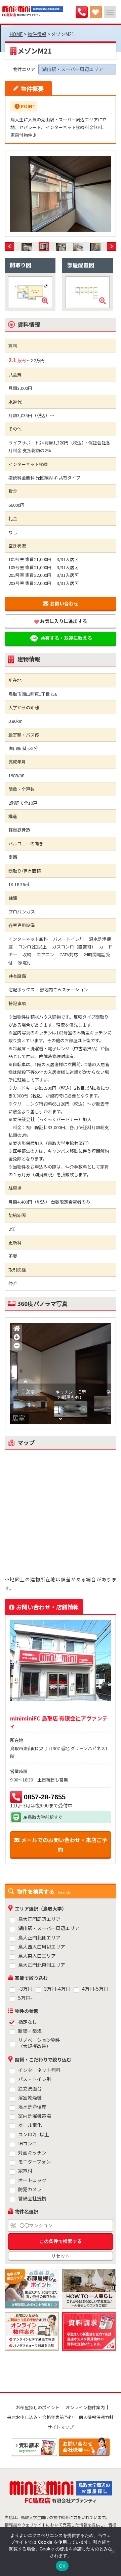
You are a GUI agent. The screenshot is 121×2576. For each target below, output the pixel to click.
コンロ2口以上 (34, 2134)
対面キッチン (32, 2153)
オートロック (32, 2180)
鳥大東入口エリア (37, 1956)
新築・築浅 (30, 2031)
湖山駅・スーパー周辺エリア (49, 1928)
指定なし (28, 2022)
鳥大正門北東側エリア (42, 1965)
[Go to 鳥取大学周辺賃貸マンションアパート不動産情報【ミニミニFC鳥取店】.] (16, 34)
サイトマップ (61, 2427)
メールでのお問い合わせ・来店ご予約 (64, 1845)
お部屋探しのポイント (38, 2407)
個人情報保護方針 (96, 2417)
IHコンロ (28, 2144)
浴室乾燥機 (30, 2098)
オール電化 (30, 2125)
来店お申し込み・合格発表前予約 (40, 2417)
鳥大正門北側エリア (39, 1938)
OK (62, 2566)
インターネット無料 (39, 2070)
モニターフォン (34, 2162)
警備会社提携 (32, 2198)
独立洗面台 (30, 2089)
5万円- (25, 1998)
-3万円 (25, 1989)
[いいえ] (113, 2551)
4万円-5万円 (95, 1989)
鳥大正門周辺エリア (39, 1919)
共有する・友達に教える (66, 638)
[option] (61, 194)
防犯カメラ (30, 2189)
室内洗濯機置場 (35, 2116)
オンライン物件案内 (85, 2407)
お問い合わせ (64, 603)
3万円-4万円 (57, 1989)
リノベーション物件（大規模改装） (39, 2043)
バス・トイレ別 (35, 2079)
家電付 (25, 2171)
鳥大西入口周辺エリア (42, 1947)
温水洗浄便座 (32, 2107)
